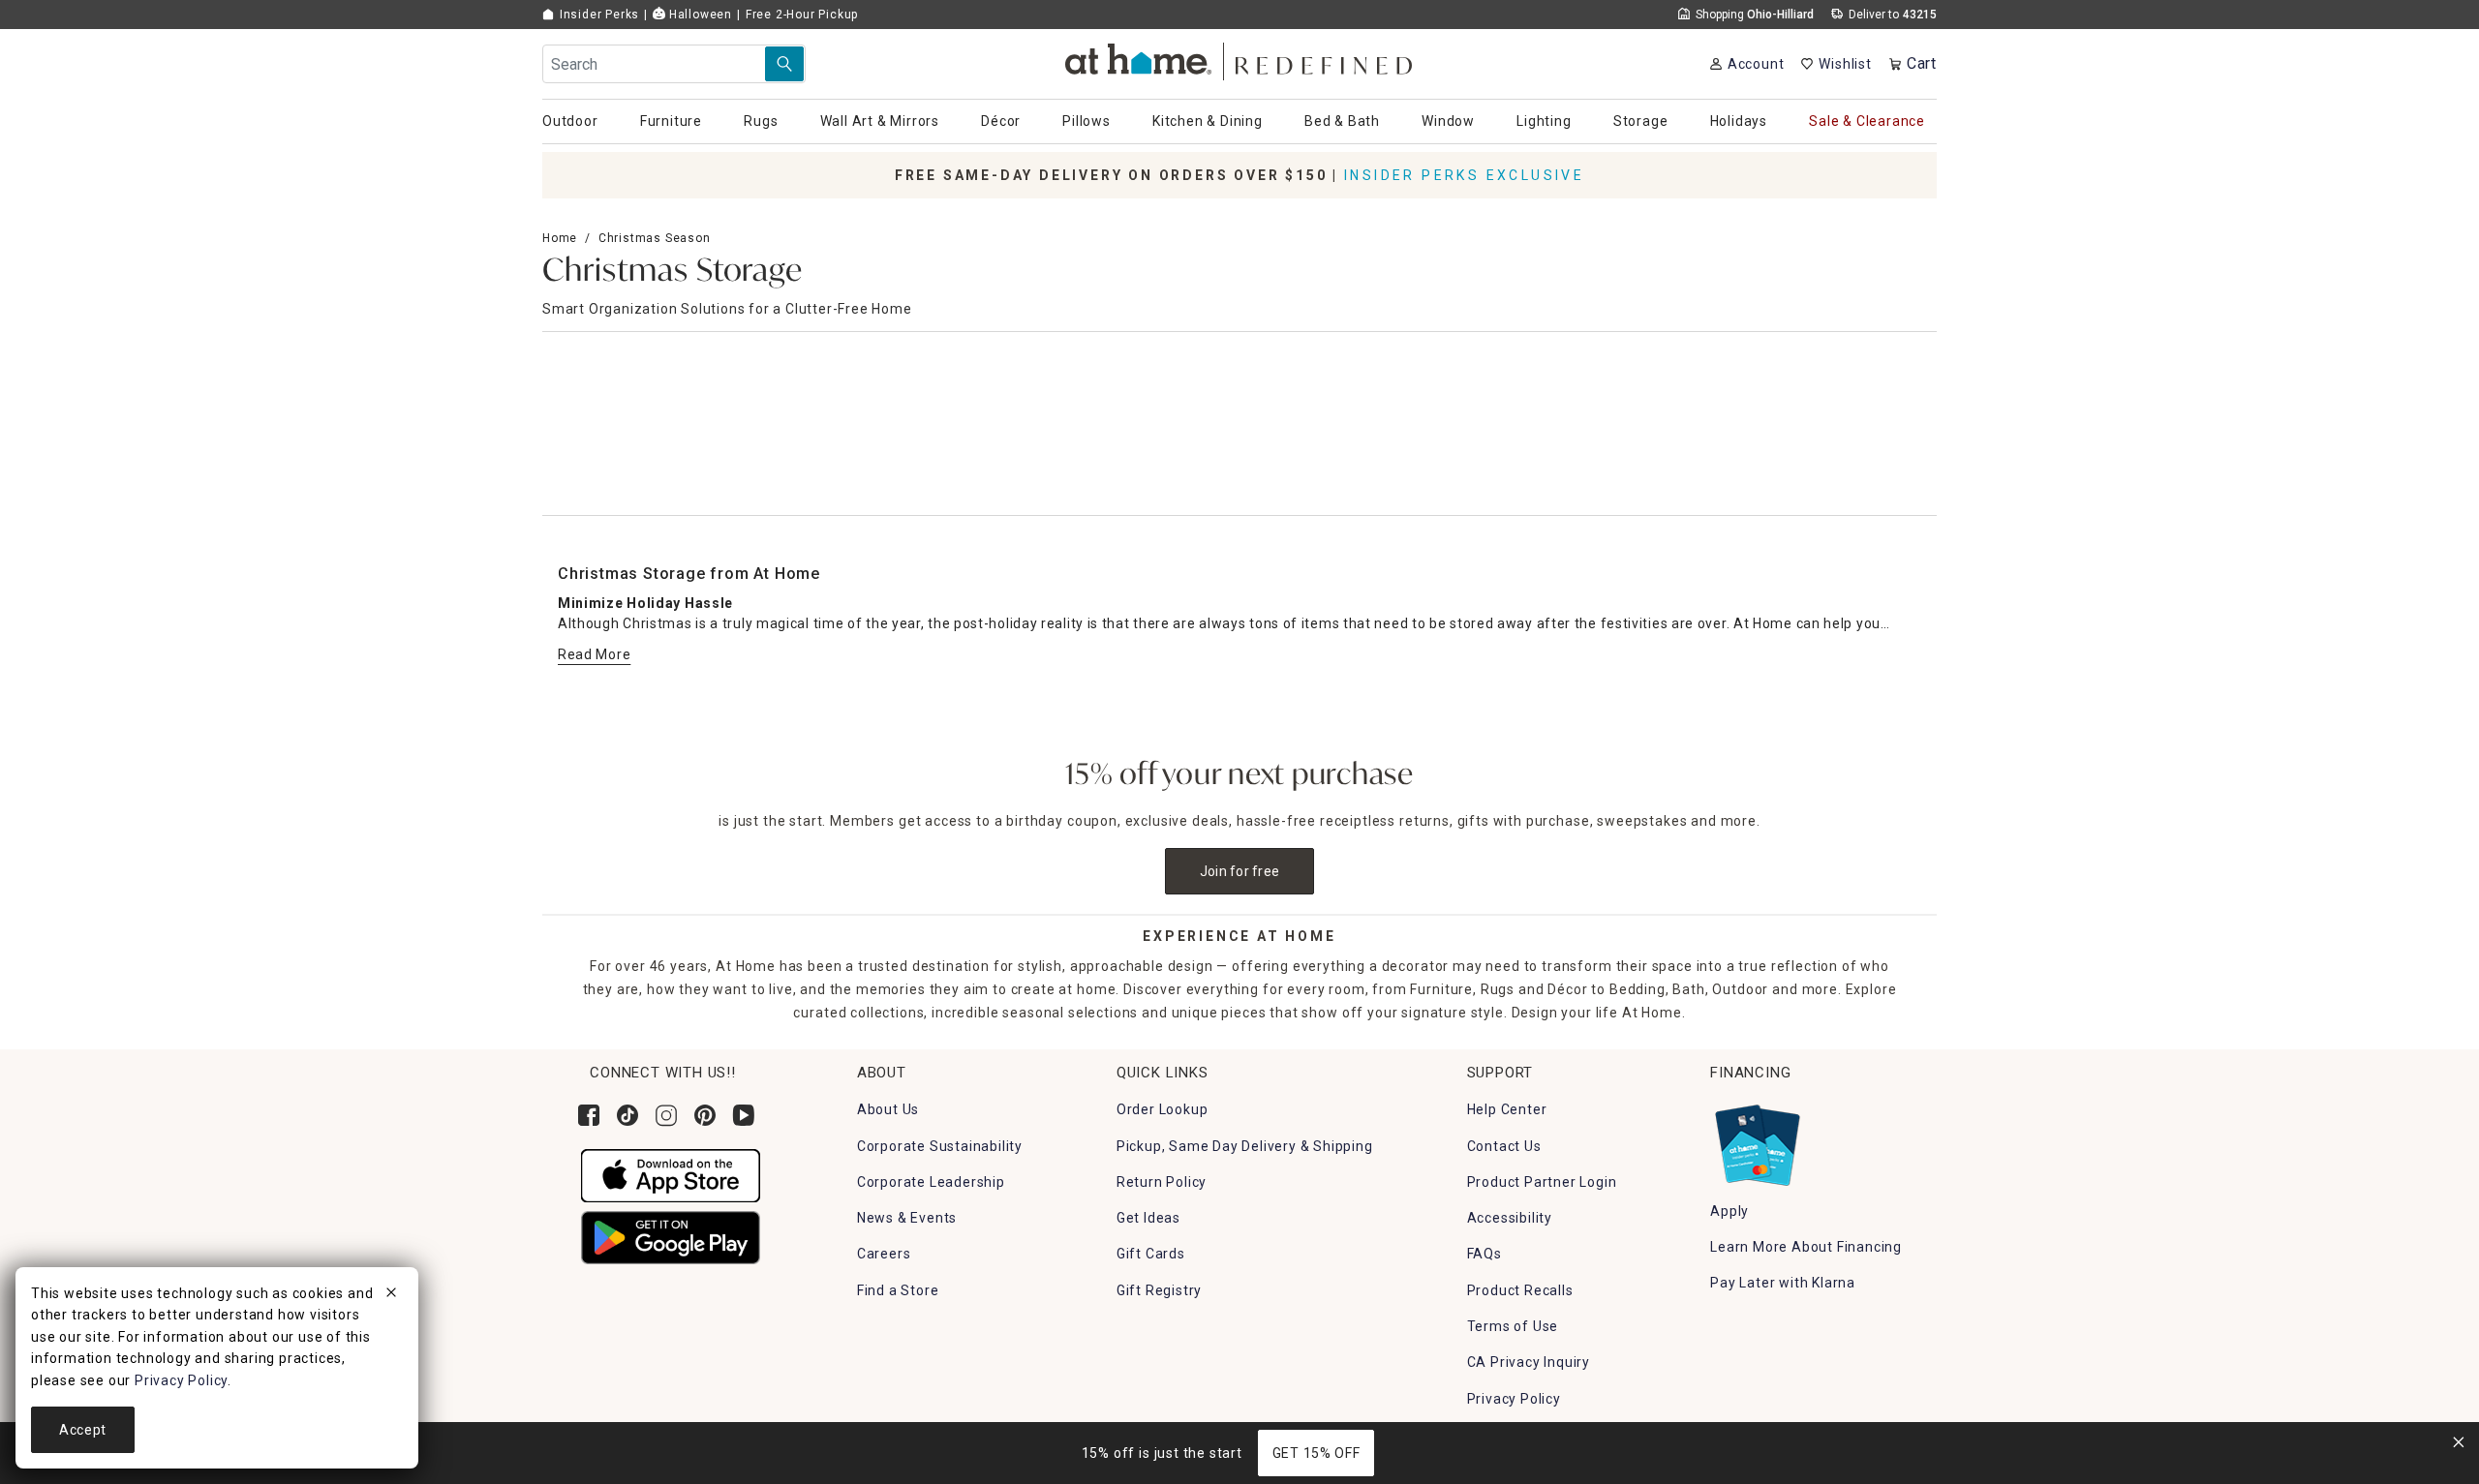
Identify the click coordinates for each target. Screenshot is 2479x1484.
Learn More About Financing (1806, 1247)
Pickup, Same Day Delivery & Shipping (1245, 1146)
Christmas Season (655, 238)
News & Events (907, 1218)
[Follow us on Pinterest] (705, 1115)
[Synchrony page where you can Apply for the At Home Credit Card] (1756, 1141)
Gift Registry (1159, 1290)
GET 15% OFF (1316, 1453)
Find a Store (898, 1290)
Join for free (1240, 871)
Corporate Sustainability (940, 1146)
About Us (888, 1109)
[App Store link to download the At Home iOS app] (671, 1174)
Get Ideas (1148, 1218)
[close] (391, 1295)
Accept (83, 1430)
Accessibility (1510, 1218)
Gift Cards (1151, 1254)
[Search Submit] (784, 64)
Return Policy (1162, 1182)
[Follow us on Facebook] (589, 1115)
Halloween (699, 15)
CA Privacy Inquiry (1529, 1362)
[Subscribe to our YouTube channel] (744, 1115)
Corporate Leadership (931, 1182)
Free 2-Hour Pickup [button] (802, 15)
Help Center (1507, 1109)
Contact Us (1504, 1146)
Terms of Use (1513, 1326)
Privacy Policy (1514, 1399)
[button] (1240, 59)
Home (560, 238)
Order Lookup (1163, 1109)
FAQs (1484, 1254)
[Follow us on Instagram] (666, 1115)
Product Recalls (1520, 1290)
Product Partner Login (1542, 1182)
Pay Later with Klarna (1783, 1283)
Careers (884, 1254)
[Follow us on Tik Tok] (627, 1115)
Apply (1729, 1211)
